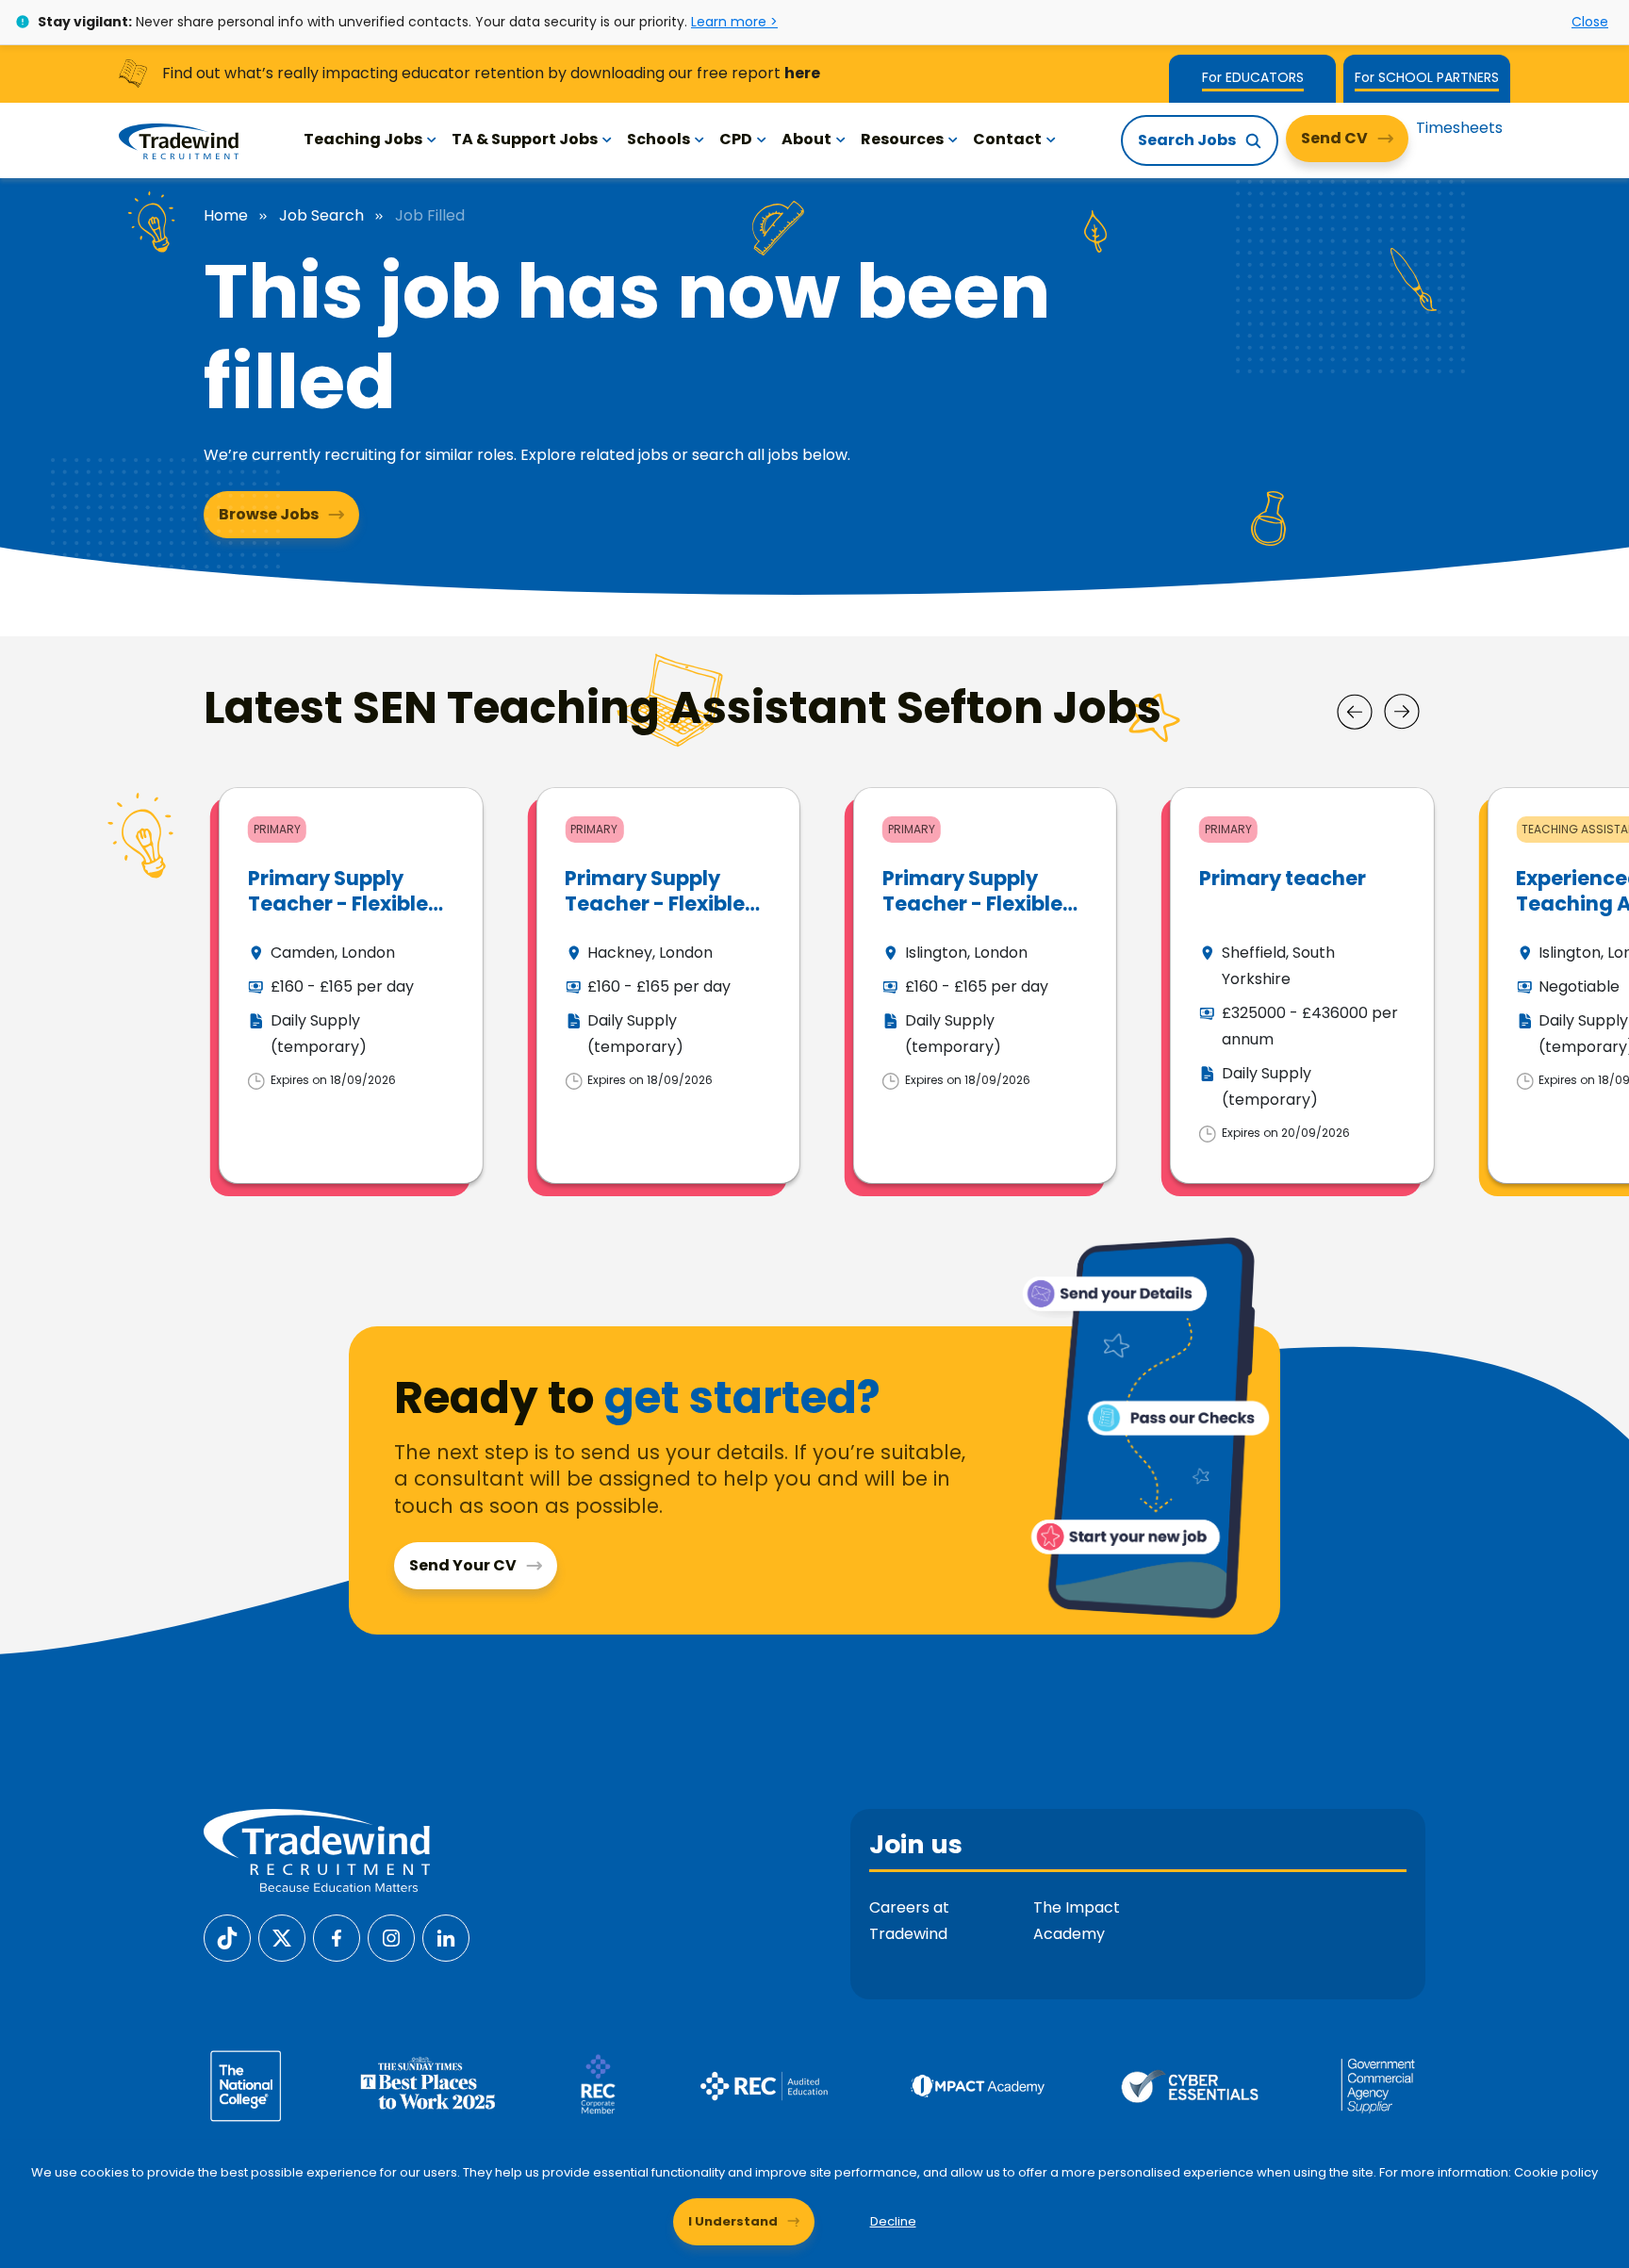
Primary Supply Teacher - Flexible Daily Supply (338, 904)
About (806, 139)
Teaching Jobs (363, 139)
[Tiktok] (227, 1937)
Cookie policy (1556, 2172)
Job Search (321, 216)
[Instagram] (391, 1937)
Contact (1007, 139)
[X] (282, 1937)
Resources (902, 139)
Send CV (1334, 138)
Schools (658, 139)
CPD (736, 139)
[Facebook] (337, 1937)
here (802, 73)
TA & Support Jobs (525, 139)
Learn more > (734, 22)
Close (1590, 22)
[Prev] (1355, 712)
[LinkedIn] (446, 1937)
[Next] (1402, 712)
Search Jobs (1187, 140)
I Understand (733, 2221)
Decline (893, 2221)
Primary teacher (1283, 878)
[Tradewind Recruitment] (179, 140)
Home (226, 216)
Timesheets (1459, 128)
